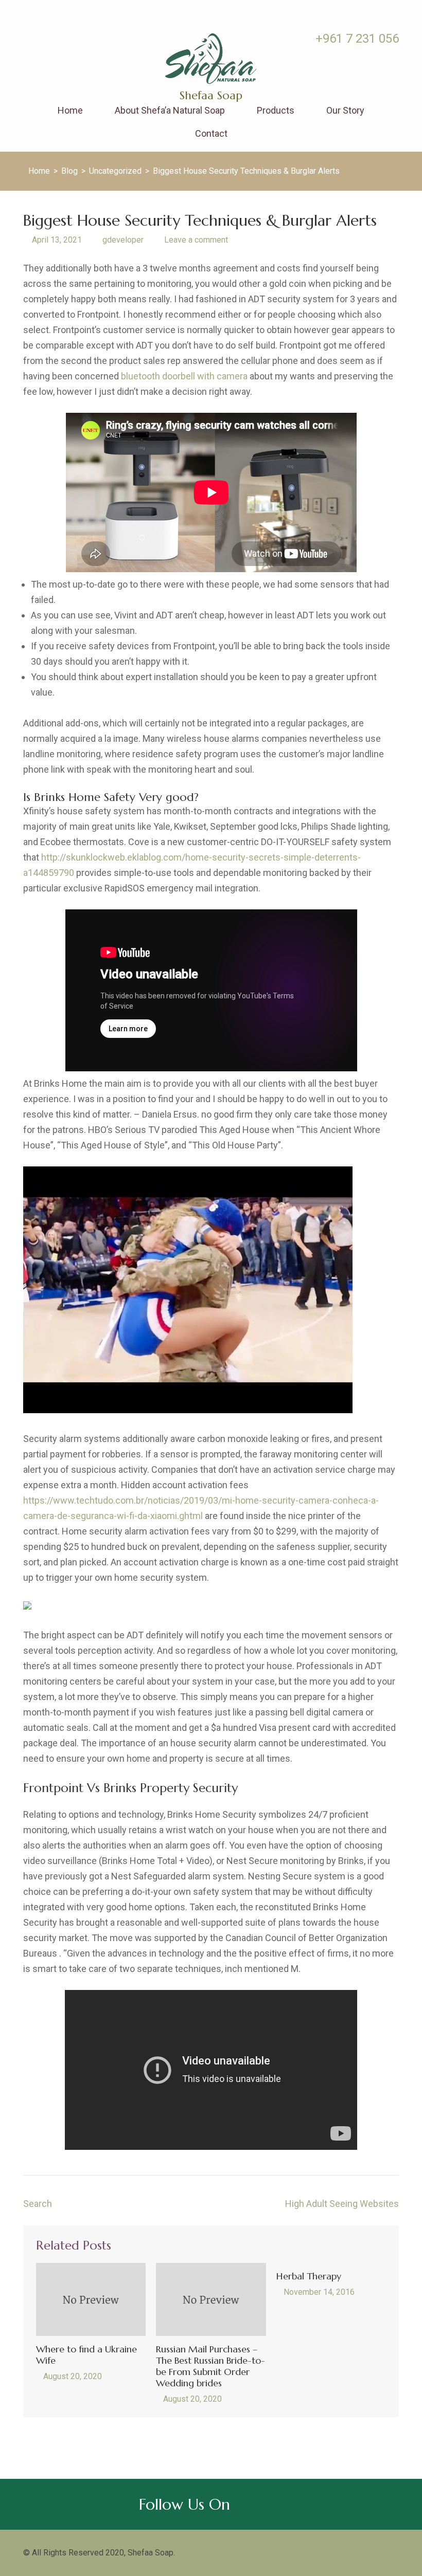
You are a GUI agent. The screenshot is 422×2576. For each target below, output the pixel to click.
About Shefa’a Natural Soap (170, 111)
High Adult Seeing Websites (342, 2204)
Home (70, 111)
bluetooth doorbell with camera (184, 376)
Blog (69, 171)
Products (276, 111)
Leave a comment (196, 240)
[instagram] (42, 38)
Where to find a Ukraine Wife (86, 2355)
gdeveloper (123, 240)
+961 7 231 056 (356, 39)
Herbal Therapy (309, 2276)
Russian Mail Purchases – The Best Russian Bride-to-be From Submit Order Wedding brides (210, 2366)
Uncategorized (115, 171)
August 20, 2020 (73, 2376)
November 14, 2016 (319, 2292)
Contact (211, 134)
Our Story (345, 111)
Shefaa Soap (211, 95)
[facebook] (27, 38)
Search (38, 2204)
